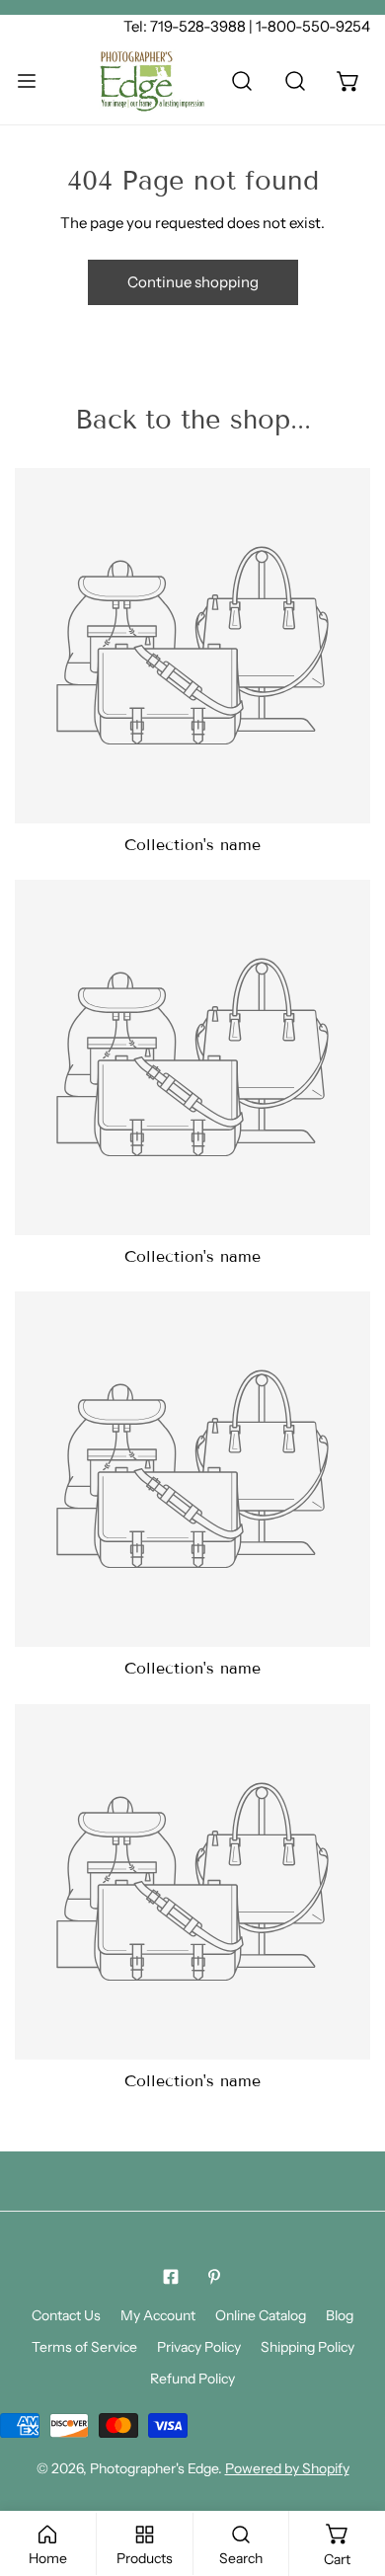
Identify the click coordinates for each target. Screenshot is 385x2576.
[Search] (242, 81)
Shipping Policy (308, 2347)
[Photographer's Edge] (152, 81)
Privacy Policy (199, 2347)
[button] (348, 81)
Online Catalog (261, 2315)
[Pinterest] (214, 2277)
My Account (158, 2315)
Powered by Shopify (287, 2468)
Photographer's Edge (154, 2468)
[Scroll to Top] (349, 2471)
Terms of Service (84, 2347)
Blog (340, 2315)
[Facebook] (171, 2277)
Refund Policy (192, 2379)
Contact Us (66, 2315)
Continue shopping (193, 282)
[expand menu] (27, 81)
